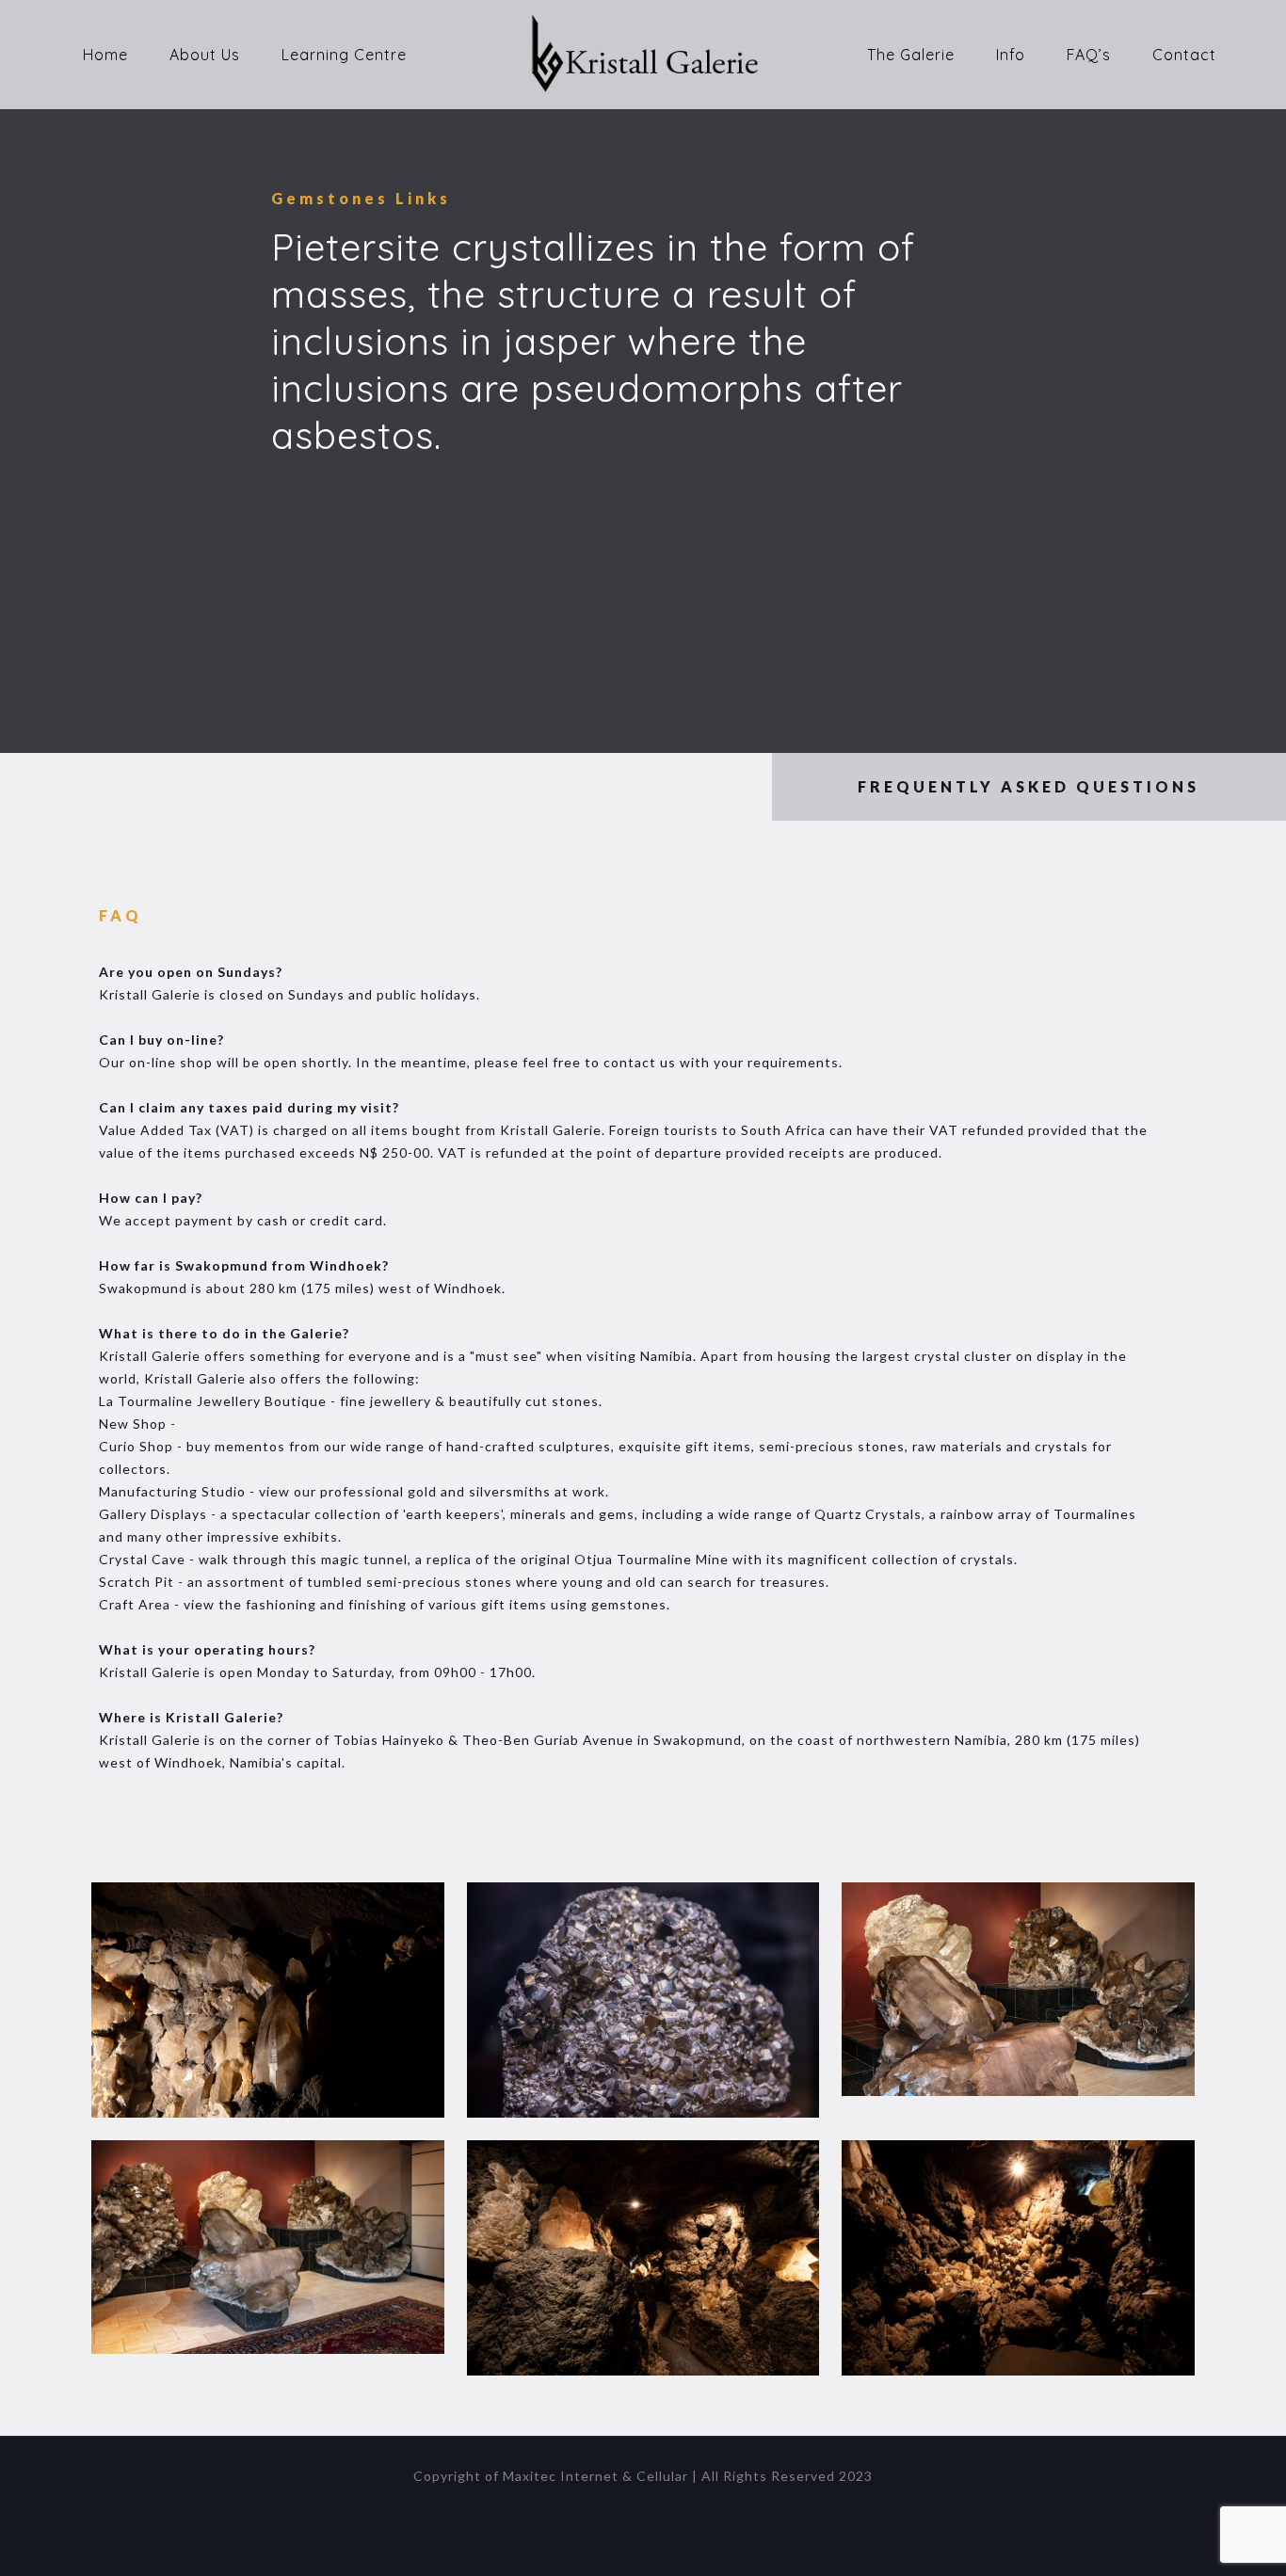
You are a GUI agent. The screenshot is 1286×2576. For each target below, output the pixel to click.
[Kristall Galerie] (643, 54)
